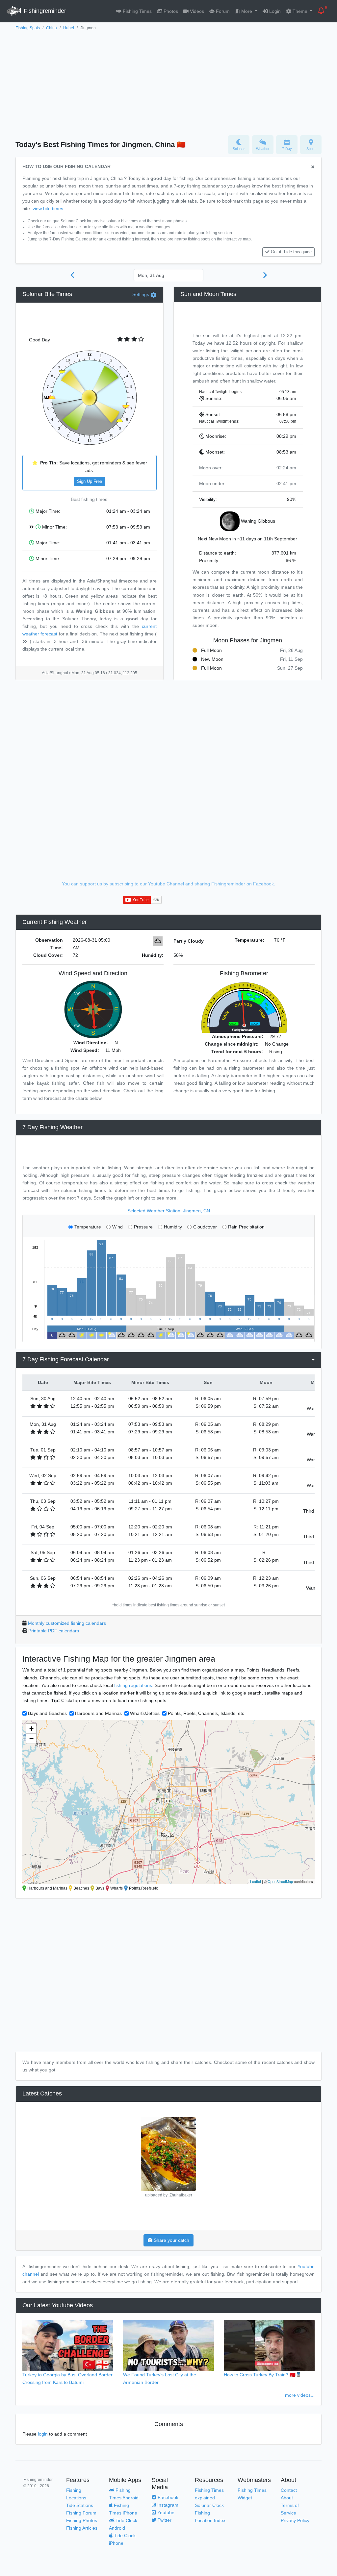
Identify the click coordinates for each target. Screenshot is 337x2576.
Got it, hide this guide (291, 252)
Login (274, 11)
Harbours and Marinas (98, 1713)
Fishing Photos (82, 2520)
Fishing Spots (28, 28)
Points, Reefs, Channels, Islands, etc (206, 1713)
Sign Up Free (90, 482)
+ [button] (31, 1729)
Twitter (164, 2520)
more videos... (300, 2395)
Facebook (167, 2497)
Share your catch (171, 2240)
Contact (289, 2490)
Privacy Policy (295, 2520)
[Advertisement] (168, 81)
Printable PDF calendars (54, 1631)
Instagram (167, 2505)
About (287, 2498)
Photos (170, 11)
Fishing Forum (81, 2513)
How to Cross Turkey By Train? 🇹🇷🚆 (263, 2375)
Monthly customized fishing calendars (67, 1623)
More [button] (247, 11)
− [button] (31, 1738)
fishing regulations (133, 1685)
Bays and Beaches (47, 1713)
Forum (222, 11)
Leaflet (256, 1881)
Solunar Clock (209, 2505)
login (43, 2434)
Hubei (69, 28)
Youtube (165, 2513)
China (52, 28)
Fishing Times (137, 11)
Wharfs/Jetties (145, 1713)
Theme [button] (300, 11)
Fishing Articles (82, 2528)
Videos (196, 11)
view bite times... (50, 209)
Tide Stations (80, 2505)
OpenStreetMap (280, 1881)
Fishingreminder (44, 11)
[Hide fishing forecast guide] (313, 167)
